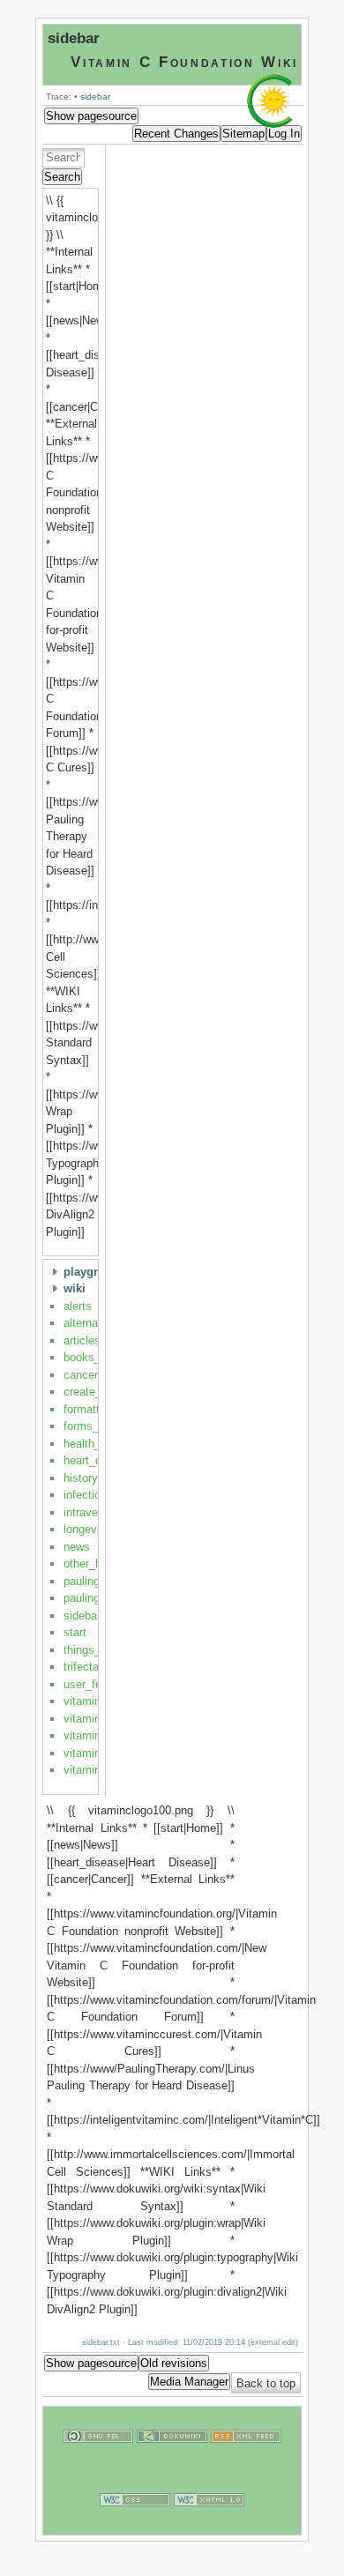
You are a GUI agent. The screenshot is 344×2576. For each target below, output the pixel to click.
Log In (284, 134)
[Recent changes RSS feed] (246, 2462)
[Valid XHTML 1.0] (209, 2525)
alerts (78, 1306)
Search (62, 177)
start (75, 1632)
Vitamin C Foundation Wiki (184, 62)
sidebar (74, 38)
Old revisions (174, 2363)
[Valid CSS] (135, 2525)
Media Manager (189, 2382)
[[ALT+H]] (274, 124)
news (77, 1547)
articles (82, 1340)
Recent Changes (176, 134)
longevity (86, 1529)
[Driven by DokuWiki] (172, 2462)
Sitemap (243, 134)
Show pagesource (91, 116)
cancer (81, 1375)
